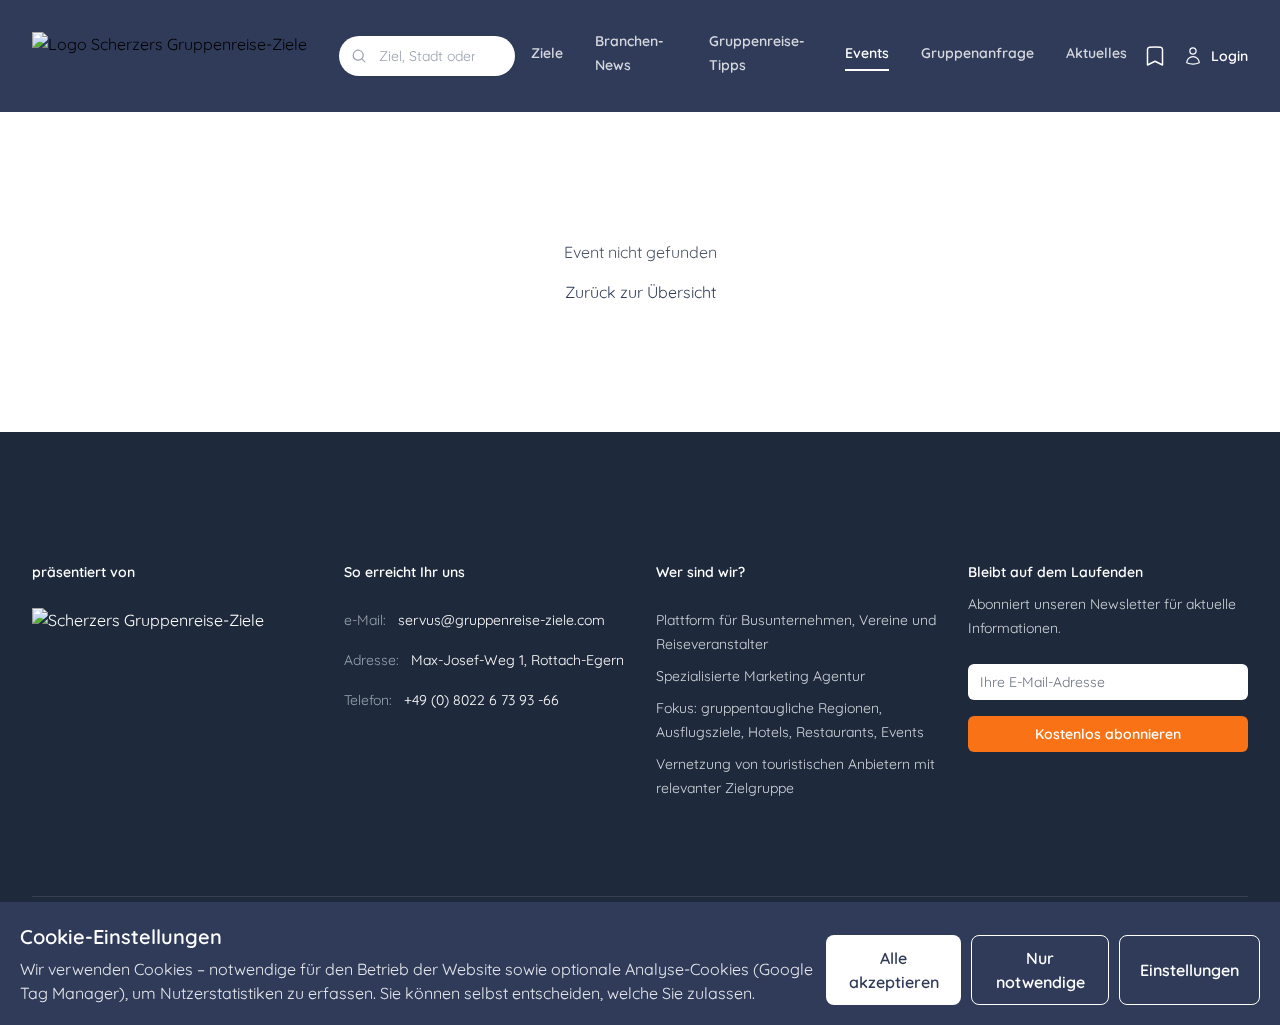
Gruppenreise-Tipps (757, 53)
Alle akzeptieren (894, 970)
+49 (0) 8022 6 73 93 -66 (479, 700)
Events (867, 53)
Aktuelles (1096, 53)
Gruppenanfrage (977, 53)
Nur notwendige (1040, 970)
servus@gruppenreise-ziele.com (499, 620)
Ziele (547, 53)
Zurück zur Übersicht (640, 292)
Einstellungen (1189, 970)
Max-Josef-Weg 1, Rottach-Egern (515, 660)
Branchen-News (629, 53)
